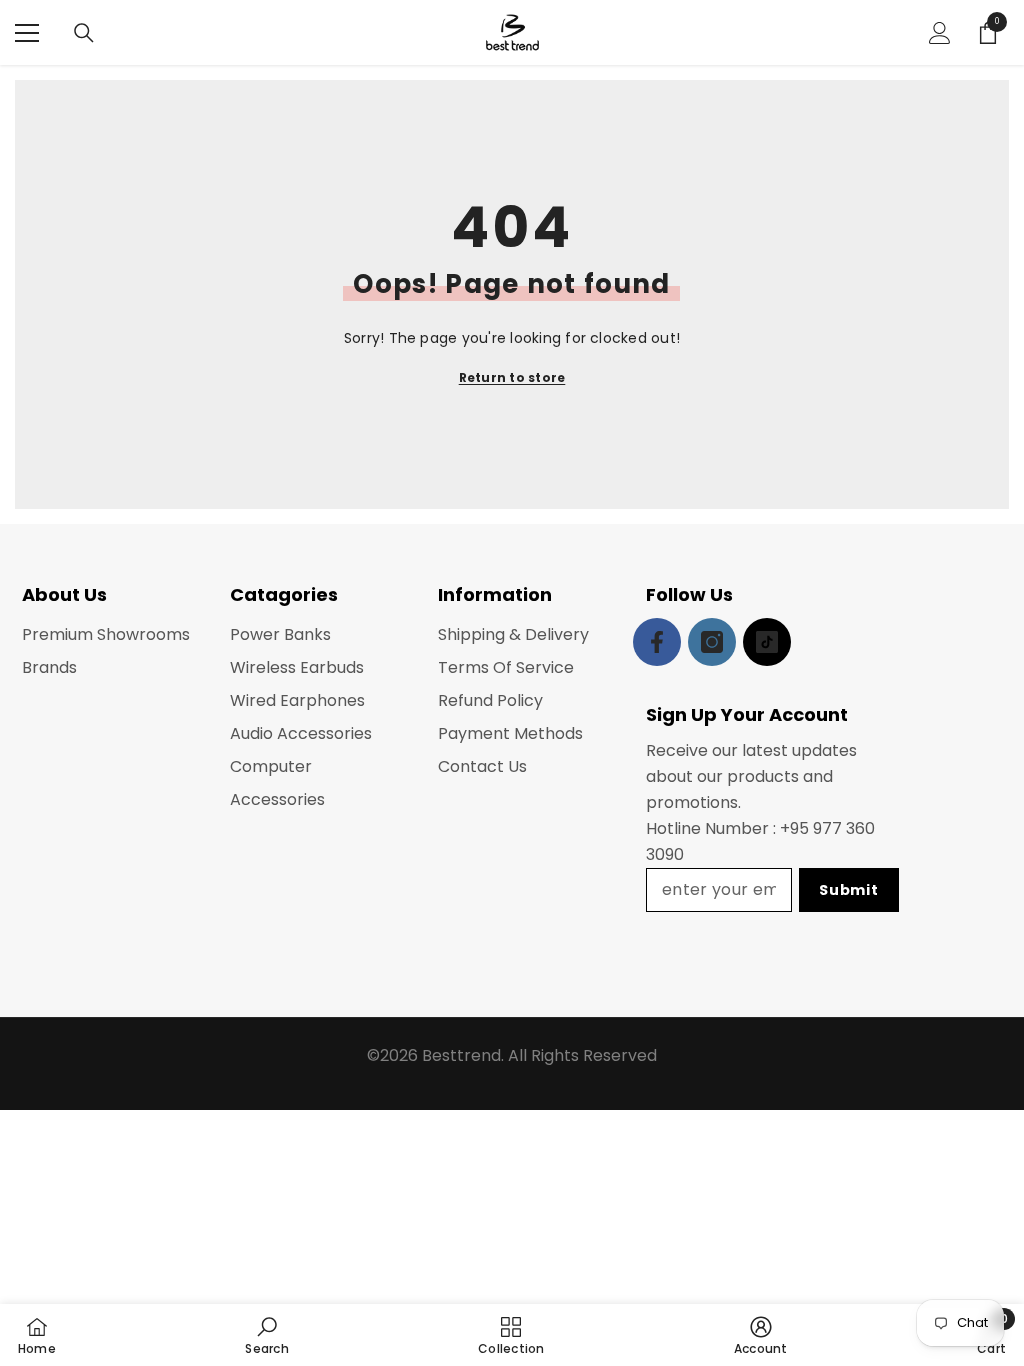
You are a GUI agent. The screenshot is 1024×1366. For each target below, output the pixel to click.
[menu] (27, 33)
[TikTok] (767, 642)
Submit (848, 890)
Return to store (512, 377)
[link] (266, 1335)
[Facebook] (657, 642)
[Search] (84, 33)
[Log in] (940, 33)
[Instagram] (712, 642)
